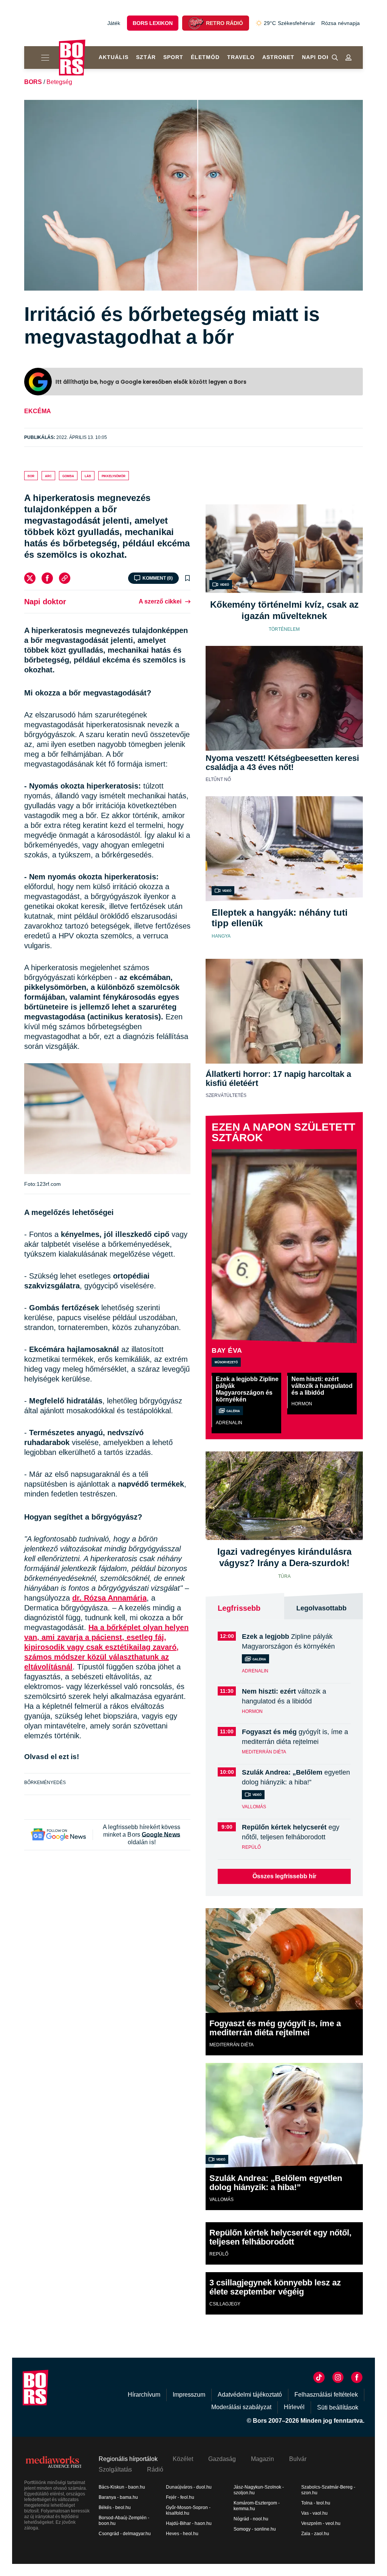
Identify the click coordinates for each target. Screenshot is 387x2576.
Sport (173, 57)
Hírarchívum (144, 2395)
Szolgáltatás (115, 2469)
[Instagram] (338, 2377)
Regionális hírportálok (128, 2459)
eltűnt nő (218, 779)
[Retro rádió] (196, 23)
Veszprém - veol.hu (321, 2523)
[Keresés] (335, 58)
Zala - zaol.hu (315, 2534)
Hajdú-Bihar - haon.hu (189, 2523)
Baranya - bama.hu (118, 2497)
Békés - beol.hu (115, 2508)
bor (31, 476)
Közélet (183, 2459)
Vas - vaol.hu (314, 2513)
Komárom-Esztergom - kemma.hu (257, 2506)
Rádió (155, 2469)
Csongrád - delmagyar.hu (125, 2534)
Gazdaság (222, 2459)
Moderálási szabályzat (241, 2407)
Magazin (262, 2459)
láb (88, 476)
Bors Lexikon (153, 23)
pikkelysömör (114, 476)
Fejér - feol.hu (180, 2497)
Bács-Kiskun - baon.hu (122, 2487)
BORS (33, 82)
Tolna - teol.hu (316, 2503)
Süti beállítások (338, 2407)
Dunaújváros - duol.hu (189, 2487)
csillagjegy (225, 2304)
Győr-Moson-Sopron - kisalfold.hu (188, 2510)
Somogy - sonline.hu (255, 2529)
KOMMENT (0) (158, 578)
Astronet (278, 57)
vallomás (254, 1807)
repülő (251, 1847)
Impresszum (189, 2395)
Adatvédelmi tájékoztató (250, 2395)
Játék (114, 23)
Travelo (241, 57)
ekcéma (38, 411)
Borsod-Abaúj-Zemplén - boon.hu (124, 2521)
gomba (68, 476)
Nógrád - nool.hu (251, 2519)
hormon (302, 1404)
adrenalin (229, 1423)
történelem (284, 629)
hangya (221, 936)
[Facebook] (47, 578)
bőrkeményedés (45, 1783)
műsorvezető (226, 1362)
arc (48, 476)
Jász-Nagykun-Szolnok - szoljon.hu (259, 2490)
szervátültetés (226, 1095)
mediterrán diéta (264, 1752)
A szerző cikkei (160, 601)
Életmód (205, 57)
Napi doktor (323, 57)
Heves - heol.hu (182, 2534)
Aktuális (114, 57)
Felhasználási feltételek (326, 2395)
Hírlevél (294, 2407)
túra (284, 1576)
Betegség (59, 82)
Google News (161, 1835)
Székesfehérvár (289, 23)
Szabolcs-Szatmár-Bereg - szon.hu (328, 2490)
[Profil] (348, 58)
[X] (30, 578)
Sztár (146, 57)
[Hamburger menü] (42, 58)
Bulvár (298, 2459)
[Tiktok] (319, 2377)
